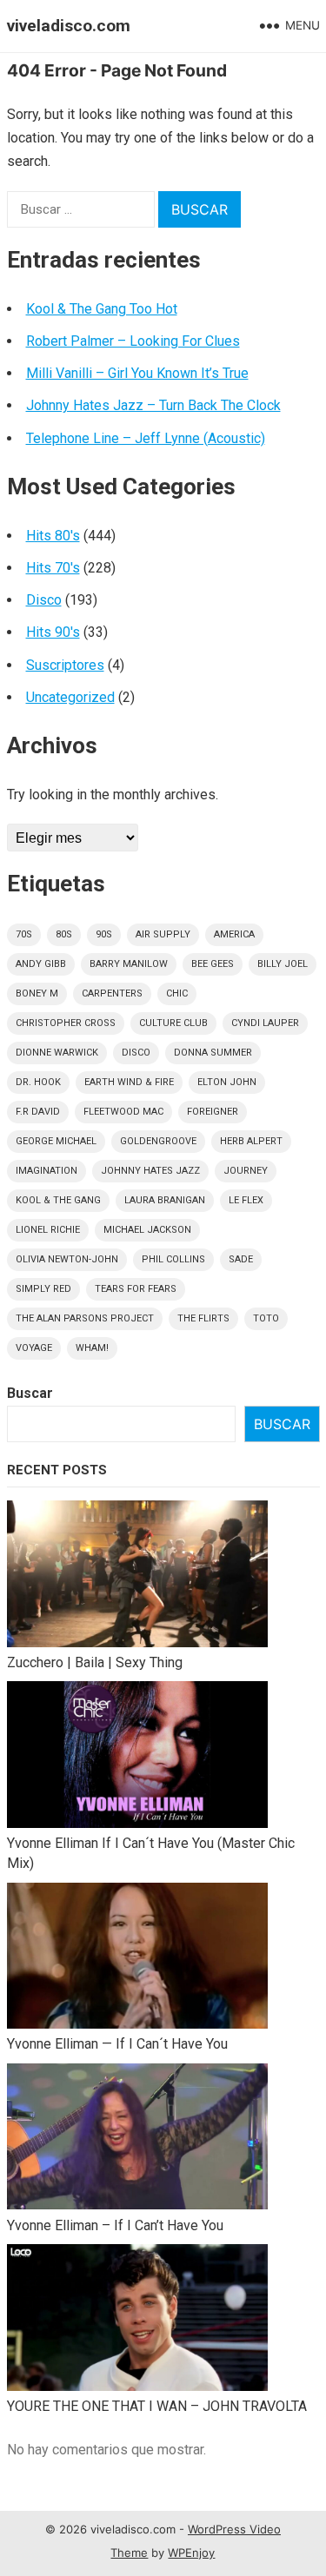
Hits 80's (53, 536)
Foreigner (213, 1112)
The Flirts (203, 1318)
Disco (44, 600)
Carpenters (112, 993)
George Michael (56, 1141)
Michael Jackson (147, 1230)
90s (104, 934)
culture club (173, 1023)
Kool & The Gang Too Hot (102, 309)
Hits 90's (53, 632)
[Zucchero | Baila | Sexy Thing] (137, 1576)
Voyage (34, 1348)
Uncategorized (70, 697)
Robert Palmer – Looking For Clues (133, 341)
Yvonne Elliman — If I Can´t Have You (117, 2044)
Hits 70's (53, 568)
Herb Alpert (251, 1141)
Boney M (37, 993)
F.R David (38, 1112)
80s (64, 934)
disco (136, 1053)
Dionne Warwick (57, 1053)
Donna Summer (213, 1053)
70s (24, 934)
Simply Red (43, 1289)
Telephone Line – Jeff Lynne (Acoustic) (146, 438)
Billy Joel (283, 964)
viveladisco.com (69, 26)
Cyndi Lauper (265, 1023)
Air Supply (163, 934)
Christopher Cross (66, 1023)
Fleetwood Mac (123, 1112)
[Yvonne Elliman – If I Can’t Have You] (137, 2139)
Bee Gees (213, 964)
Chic (177, 993)
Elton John (227, 1082)
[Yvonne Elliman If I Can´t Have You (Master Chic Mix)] (137, 1757)
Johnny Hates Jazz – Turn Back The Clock (153, 405)
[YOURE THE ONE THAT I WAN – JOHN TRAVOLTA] (137, 2320)
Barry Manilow (129, 964)
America (234, 934)
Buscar (30, 1393)
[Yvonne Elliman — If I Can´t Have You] (137, 1959)
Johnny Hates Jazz (150, 1171)
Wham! (92, 1348)
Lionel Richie (48, 1230)
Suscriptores (65, 665)
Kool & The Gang (58, 1200)
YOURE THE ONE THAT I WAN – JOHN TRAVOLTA (157, 2406)
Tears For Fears (136, 1289)
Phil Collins (173, 1259)
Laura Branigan (165, 1200)
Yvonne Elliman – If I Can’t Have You (115, 2225)
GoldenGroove (158, 1141)
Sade (241, 1259)
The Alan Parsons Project (85, 1318)
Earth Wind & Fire (129, 1082)
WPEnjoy (191, 2553)
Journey (246, 1171)
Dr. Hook (38, 1082)
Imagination (47, 1171)
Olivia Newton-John (67, 1259)
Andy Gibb (41, 964)
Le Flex (246, 1200)
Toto (266, 1318)
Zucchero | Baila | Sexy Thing (95, 1662)
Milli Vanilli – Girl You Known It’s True (137, 373)
